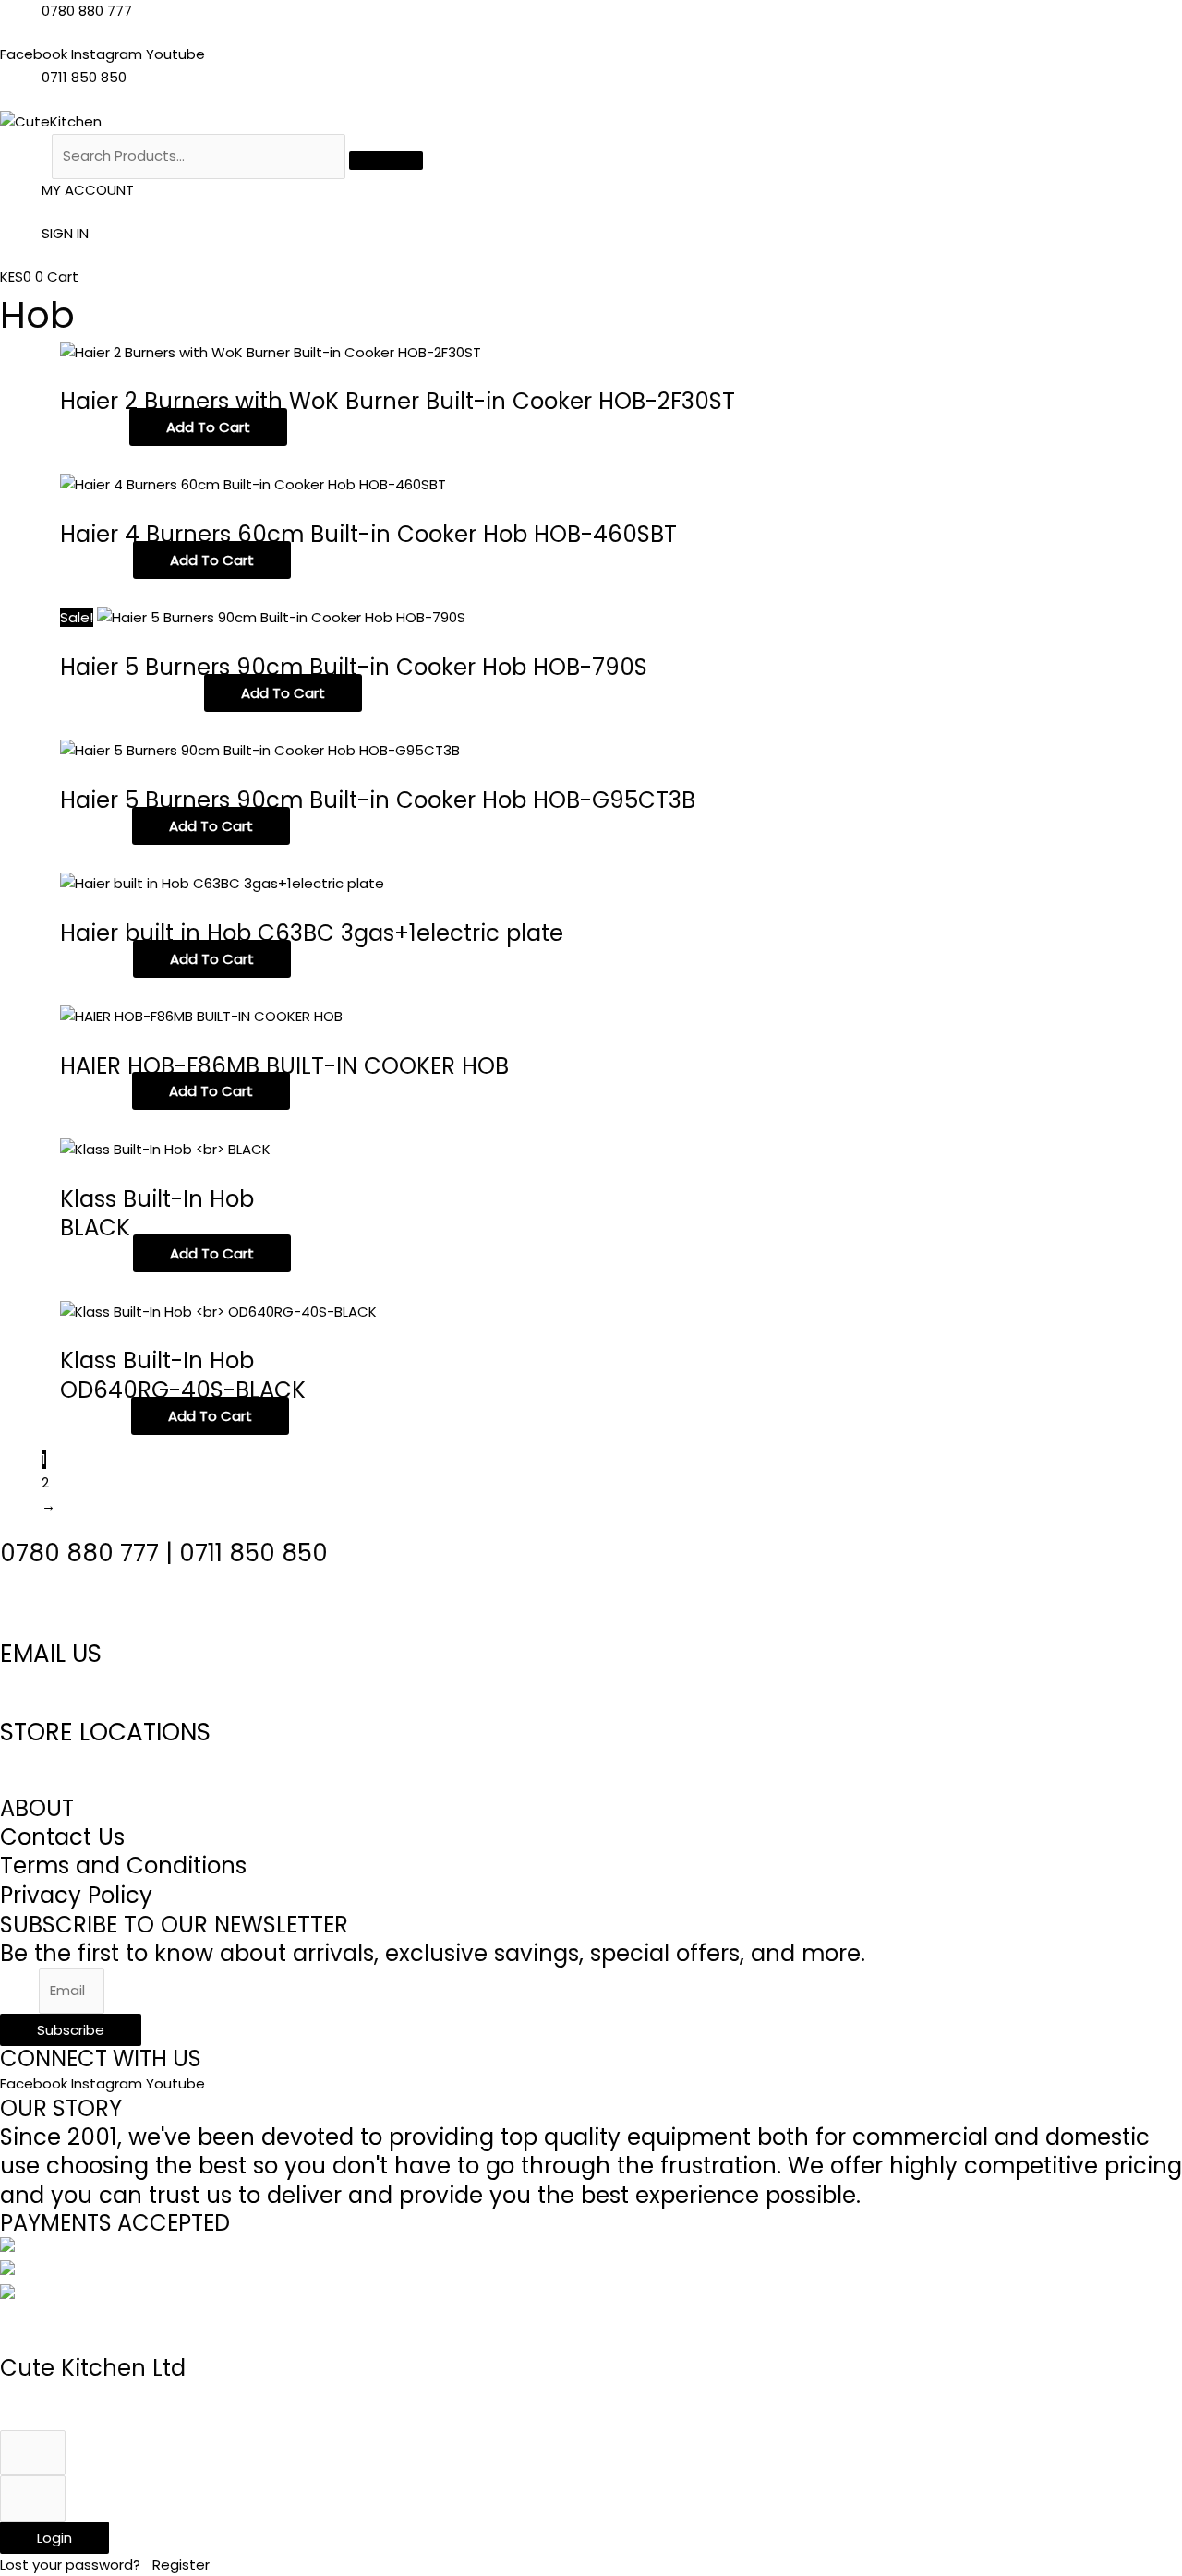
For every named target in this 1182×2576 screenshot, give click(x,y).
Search (24, 156)
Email (19, 1990)
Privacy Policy (76, 1895)
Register (181, 2564)
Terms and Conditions (123, 1866)
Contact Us (62, 1837)
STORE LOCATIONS (105, 1732)
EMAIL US (51, 1654)
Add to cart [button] (208, 427)
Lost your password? (72, 2564)
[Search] (386, 161)
